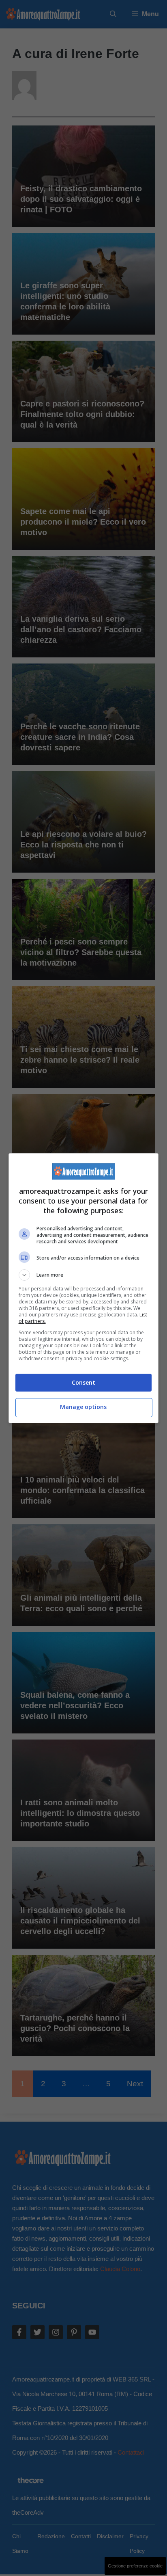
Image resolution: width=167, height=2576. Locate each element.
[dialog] (84, 1288)
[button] (84, 1275)
